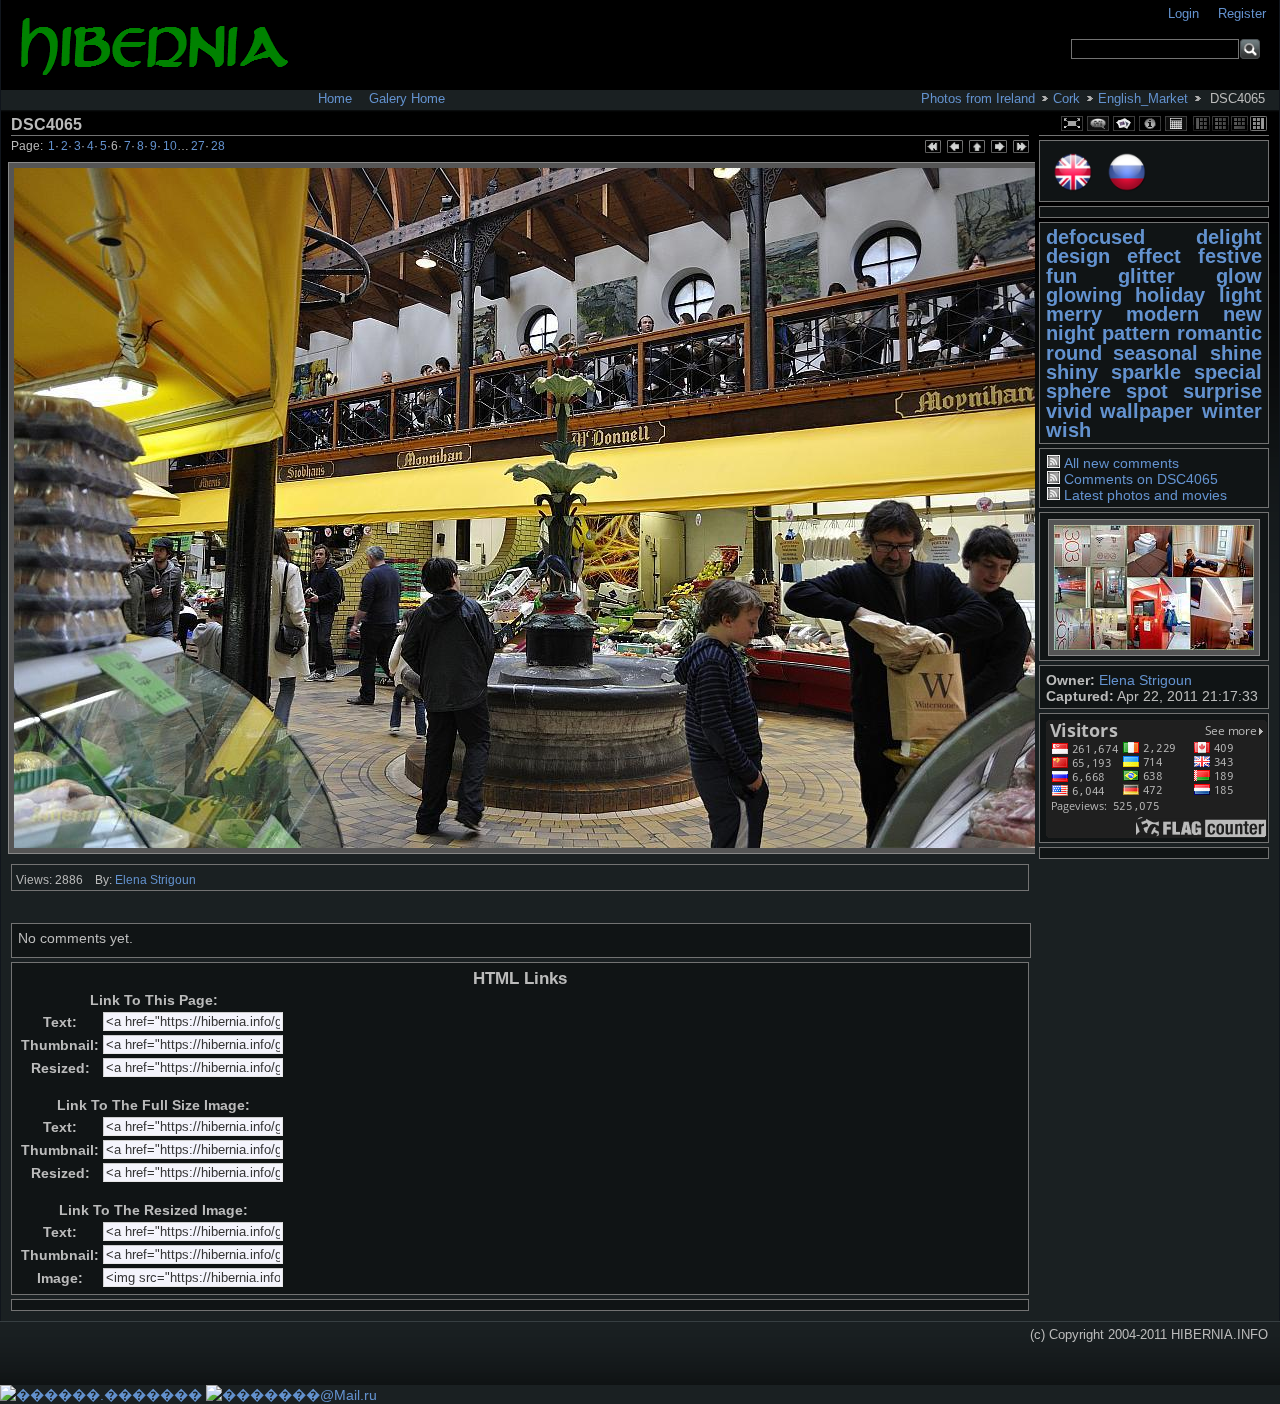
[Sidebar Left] (1201, 123)
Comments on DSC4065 (1141, 479)
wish (1068, 430)
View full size (1072, 123)
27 (198, 146)
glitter (1146, 276)
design (1078, 256)
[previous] (954, 148)
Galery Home (407, 98)
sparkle (1146, 372)
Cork (1066, 98)
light (1240, 295)
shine (1236, 353)
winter (1232, 411)
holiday (1170, 295)
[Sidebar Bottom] (1239, 123)
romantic (1219, 333)
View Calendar (1176, 123)
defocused (1095, 237)
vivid (1069, 411)
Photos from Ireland (978, 98)
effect (1154, 256)
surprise (1222, 391)
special (1228, 372)
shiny (1072, 372)
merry (1074, 314)
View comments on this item (1098, 123)
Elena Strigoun (1145, 680)
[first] (932, 148)
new (1242, 314)
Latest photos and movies (1145, 495)
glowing (1084, 295)
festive (1230, 256)
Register (1242, 13)
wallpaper (1146, 411)
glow (1239, 276)
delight (1229, 237)
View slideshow (1124, 123)
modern (1162, 314)
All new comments (1121, 463)
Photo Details (1150, 123)
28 (218, 146)
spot (1147, 391)
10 (170, 146)
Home (335, 98)
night (1070, 333)
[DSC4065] (526, 508)
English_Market (1143, 98)
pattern (1136, 333)
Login (1185, 13)
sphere (1078, 391)
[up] (976, 148)
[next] (998, 148)
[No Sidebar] (1220, 123)
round (1074, 353)
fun (1061, 276)
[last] (1020, 148)
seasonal (1155, 353)
